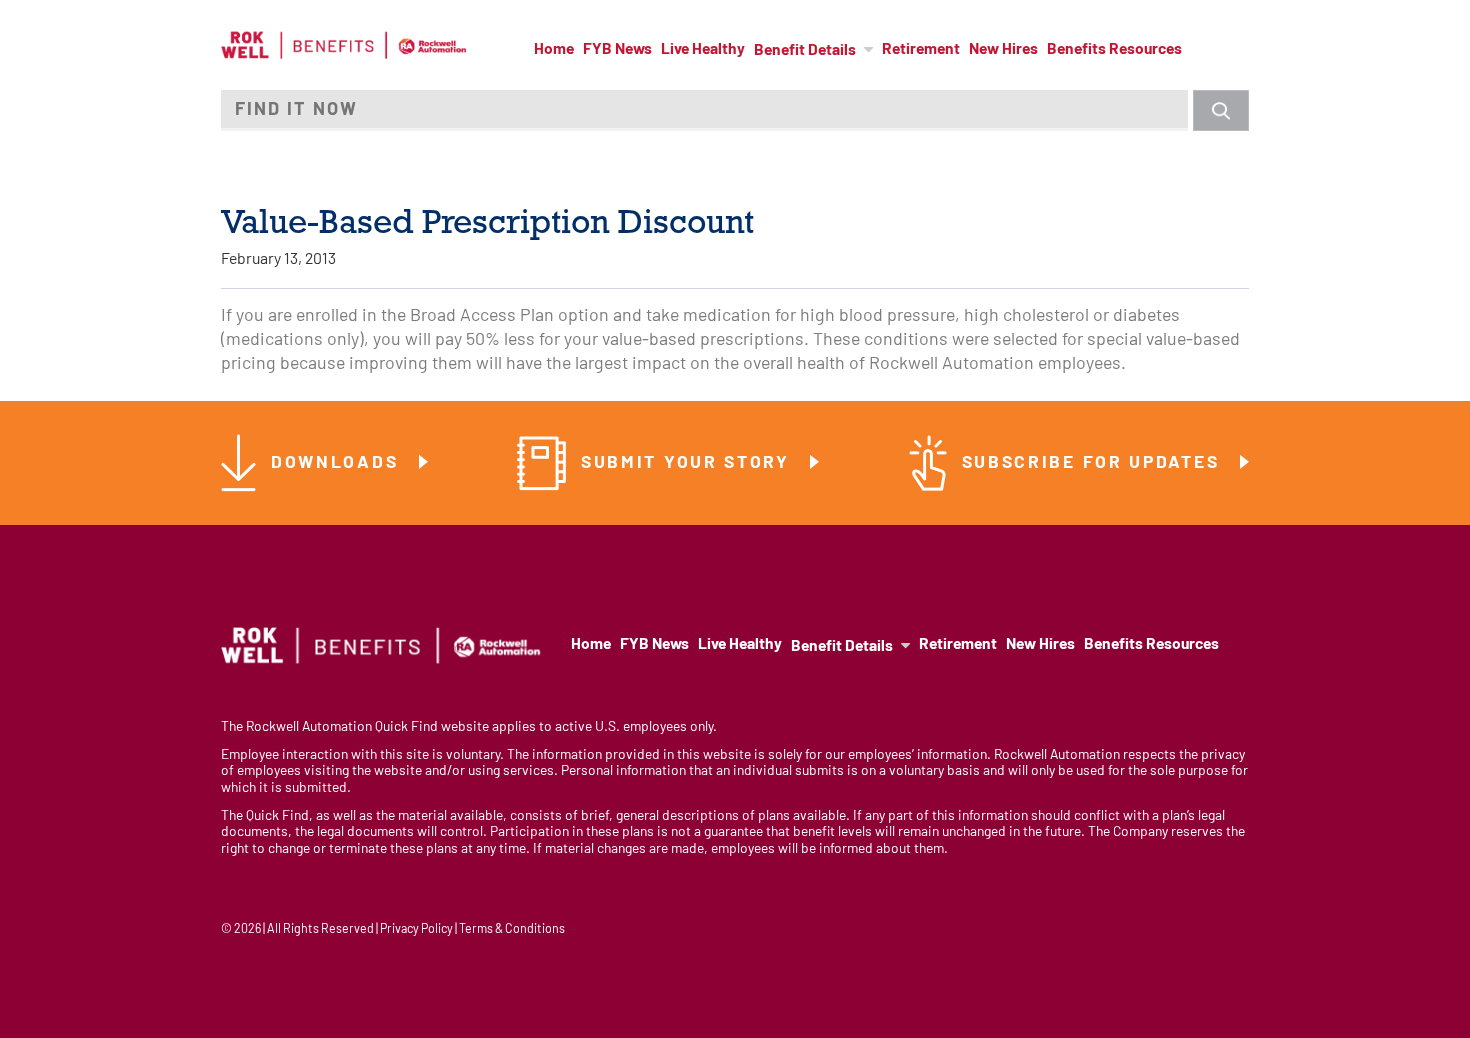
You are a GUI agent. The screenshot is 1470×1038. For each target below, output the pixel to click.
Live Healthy (703, 50)
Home (554, 50)
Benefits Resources (1114, 50)
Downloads (338, 463)
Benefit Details (805, 51)
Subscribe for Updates (1094, 463)
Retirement (921, 50)
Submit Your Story (689, 463)
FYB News (617, 50)
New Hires (1003, 50)
